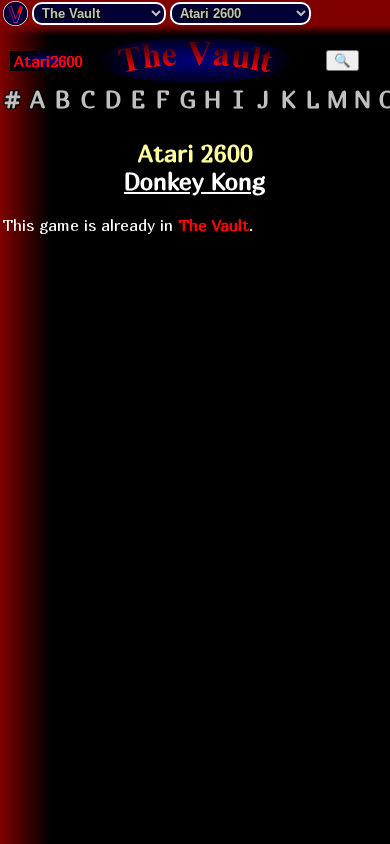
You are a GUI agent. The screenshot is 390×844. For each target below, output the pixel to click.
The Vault (213, 225)
